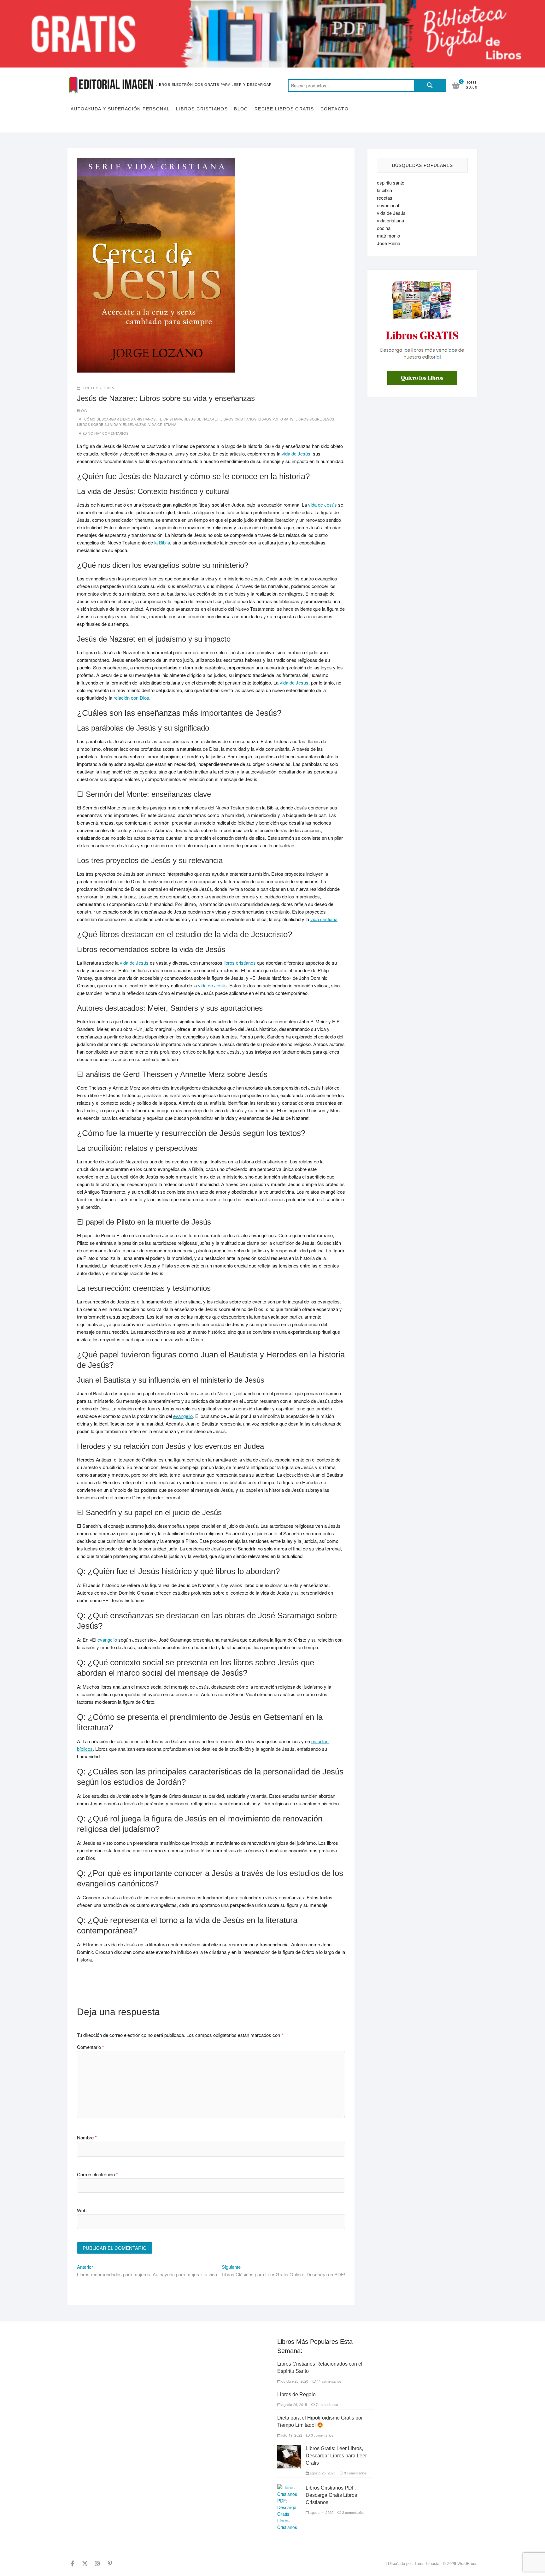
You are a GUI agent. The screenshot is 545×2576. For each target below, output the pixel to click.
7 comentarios (327, 2404)
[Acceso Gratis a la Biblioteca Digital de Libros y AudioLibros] (272, 4)
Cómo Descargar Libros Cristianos (120, 419)
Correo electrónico (97, 2174)
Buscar (430, 85)
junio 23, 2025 (98, 388)
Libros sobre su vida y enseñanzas (112, 424)
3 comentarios (322, 2435)
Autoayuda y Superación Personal (120, 109)
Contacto (334, 109)
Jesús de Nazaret (201, 419)
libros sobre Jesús (315, 419)
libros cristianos (240, 963)
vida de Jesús (296, 453)
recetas (385, 198)
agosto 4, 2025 (321, 2512)
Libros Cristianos (202, 109)
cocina (384, 228)
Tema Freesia (427, 2563)
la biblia (384, 190)
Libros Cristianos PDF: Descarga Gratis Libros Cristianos (331, 2495)
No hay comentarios (108, 433)
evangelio (183, 1416)
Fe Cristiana (170, 419)
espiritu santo (391, 182)
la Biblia (162, 542)
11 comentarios (329, 2381)
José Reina (389, 243)
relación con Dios (131, 698)
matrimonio (388, 235)
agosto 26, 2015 (294, 2404)
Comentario (91, 2047)
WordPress (467, 2563)
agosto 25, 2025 (322, 2473)
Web (82, 2210)
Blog (241, 109)
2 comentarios (353, 2512)
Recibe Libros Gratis (284, 109)
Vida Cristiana (162, 424)
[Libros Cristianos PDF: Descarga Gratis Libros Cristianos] (289, 2487)
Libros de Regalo (296, 2394)
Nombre (87, 2137)
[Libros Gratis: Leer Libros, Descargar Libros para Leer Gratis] (289, 2448)
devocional (388, 205)
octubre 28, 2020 (294, 2381)
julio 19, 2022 (291, 2435)
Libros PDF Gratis (276, 419)
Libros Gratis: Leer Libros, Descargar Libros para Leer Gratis (336, 2456)
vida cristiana (324, 919)
